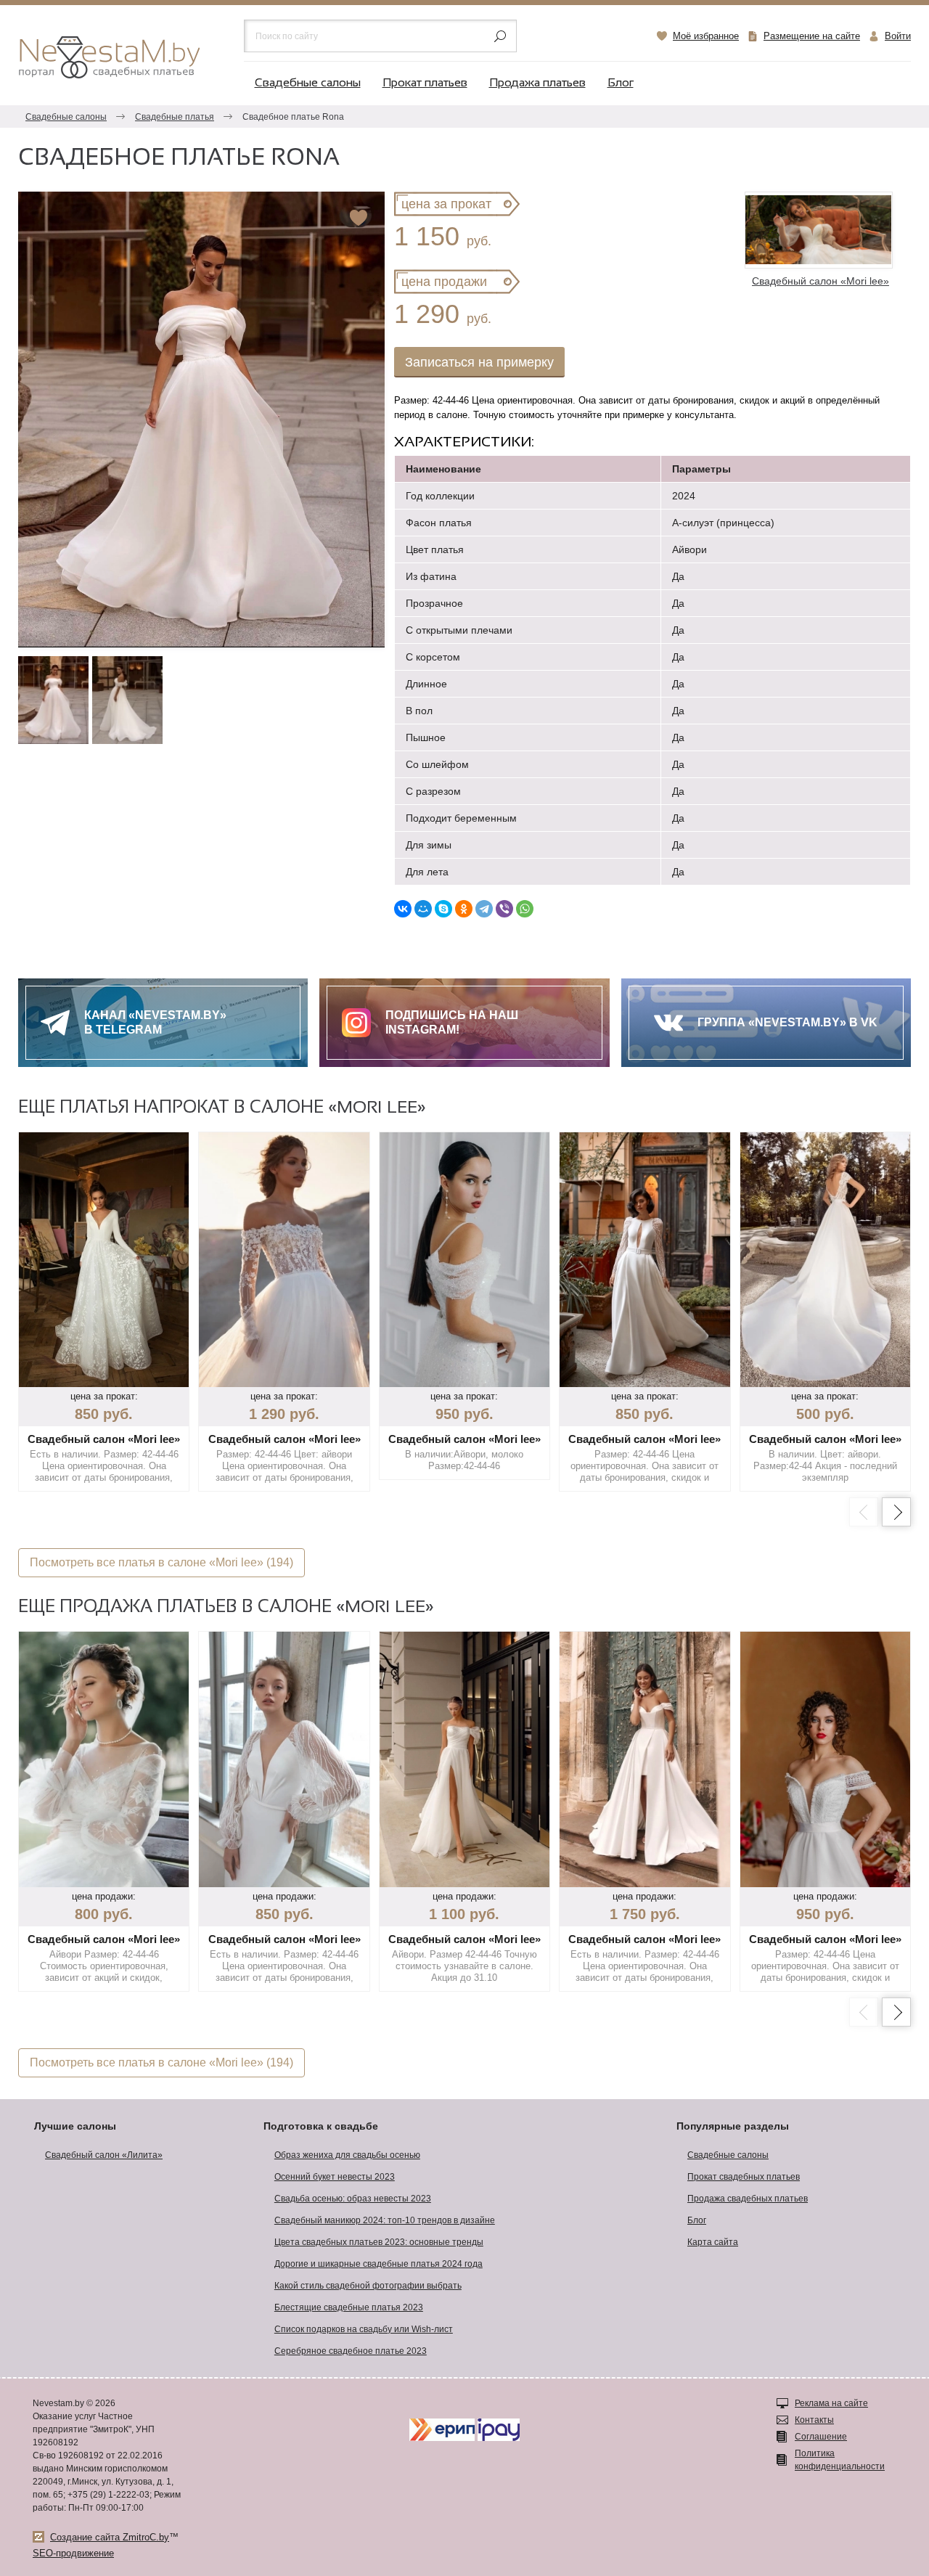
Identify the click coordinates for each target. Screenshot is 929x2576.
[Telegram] (484, 909)
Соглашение (821, 2437)
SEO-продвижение (73, 2553)
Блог (621, 83)
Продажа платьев (537, 83)
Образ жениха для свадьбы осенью (347, 2155)
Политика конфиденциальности (840, 2460)
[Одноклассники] (464, 909)
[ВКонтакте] (403, 909)
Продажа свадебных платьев (748, 2199)
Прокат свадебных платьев (744, 2177)
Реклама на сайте (831, 2403)
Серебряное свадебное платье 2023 (351, 2351)
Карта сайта (713, 2242)
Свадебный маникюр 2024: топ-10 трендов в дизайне (385, 2220)
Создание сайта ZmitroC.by (110, 2537)
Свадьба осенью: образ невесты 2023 (353, 2199)
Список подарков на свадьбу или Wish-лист (364, 2329)
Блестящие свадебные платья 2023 (349, 2307)
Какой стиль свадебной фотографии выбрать (368, 2286)
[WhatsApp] (525, 909)
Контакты (814, 2420)
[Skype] (443, 909)
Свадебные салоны (308, 83)
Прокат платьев (425, 83)
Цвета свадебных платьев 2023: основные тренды (379, 2242)
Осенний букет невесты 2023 (335, 2177)
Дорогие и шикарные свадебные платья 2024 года (378, 2264)
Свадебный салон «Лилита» (104, 2155)
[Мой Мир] (423, 909)
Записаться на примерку (479, 362)
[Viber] (504, 909)
